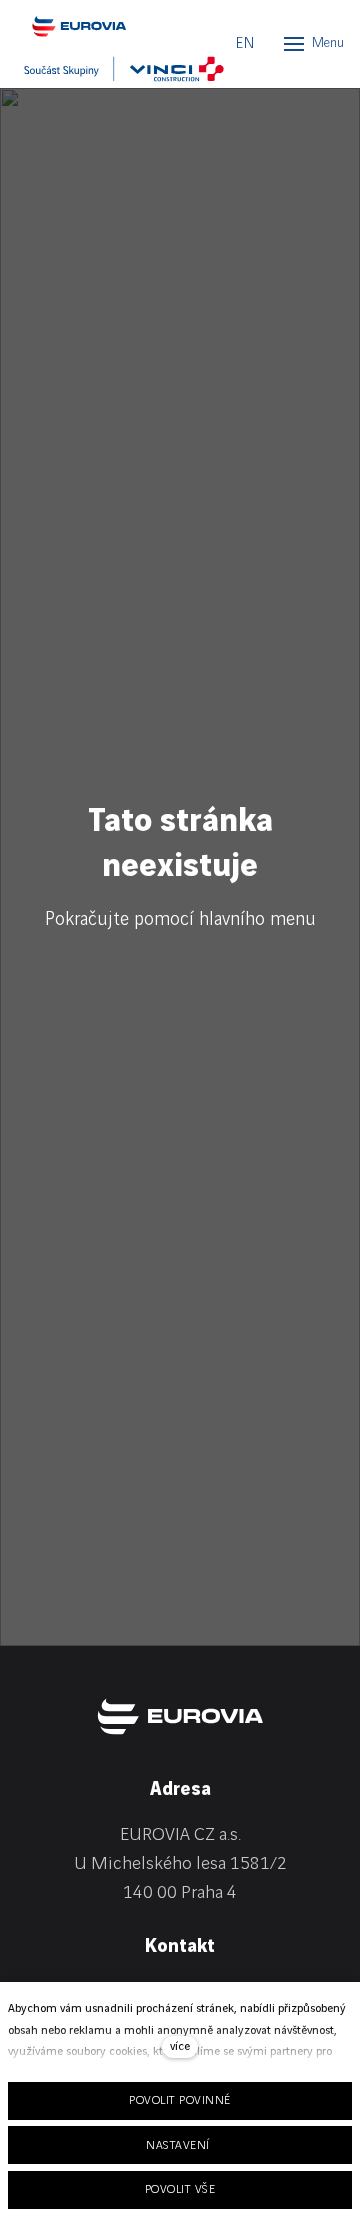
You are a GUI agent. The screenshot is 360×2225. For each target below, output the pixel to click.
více (180, 2046)
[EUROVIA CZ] (114, 26)
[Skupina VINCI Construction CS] (124, 69)
